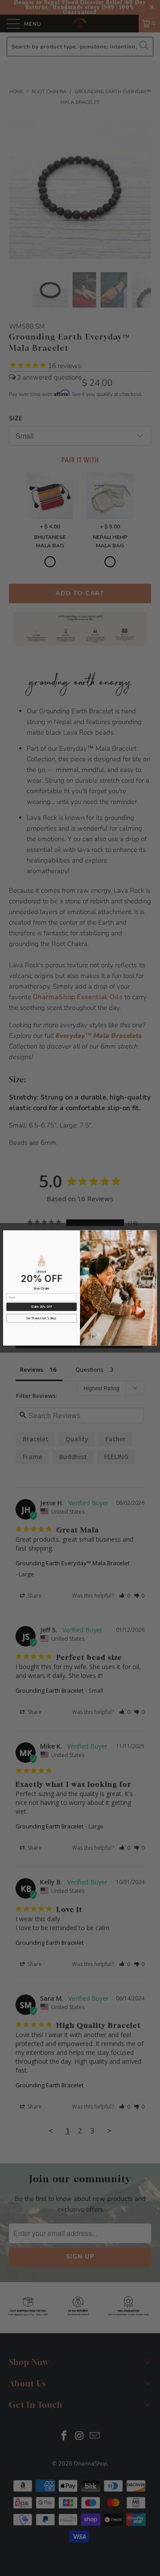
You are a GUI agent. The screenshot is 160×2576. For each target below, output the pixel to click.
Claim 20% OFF (42, 1307)
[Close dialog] (153, 1234)
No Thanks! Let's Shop (42, 1318)
